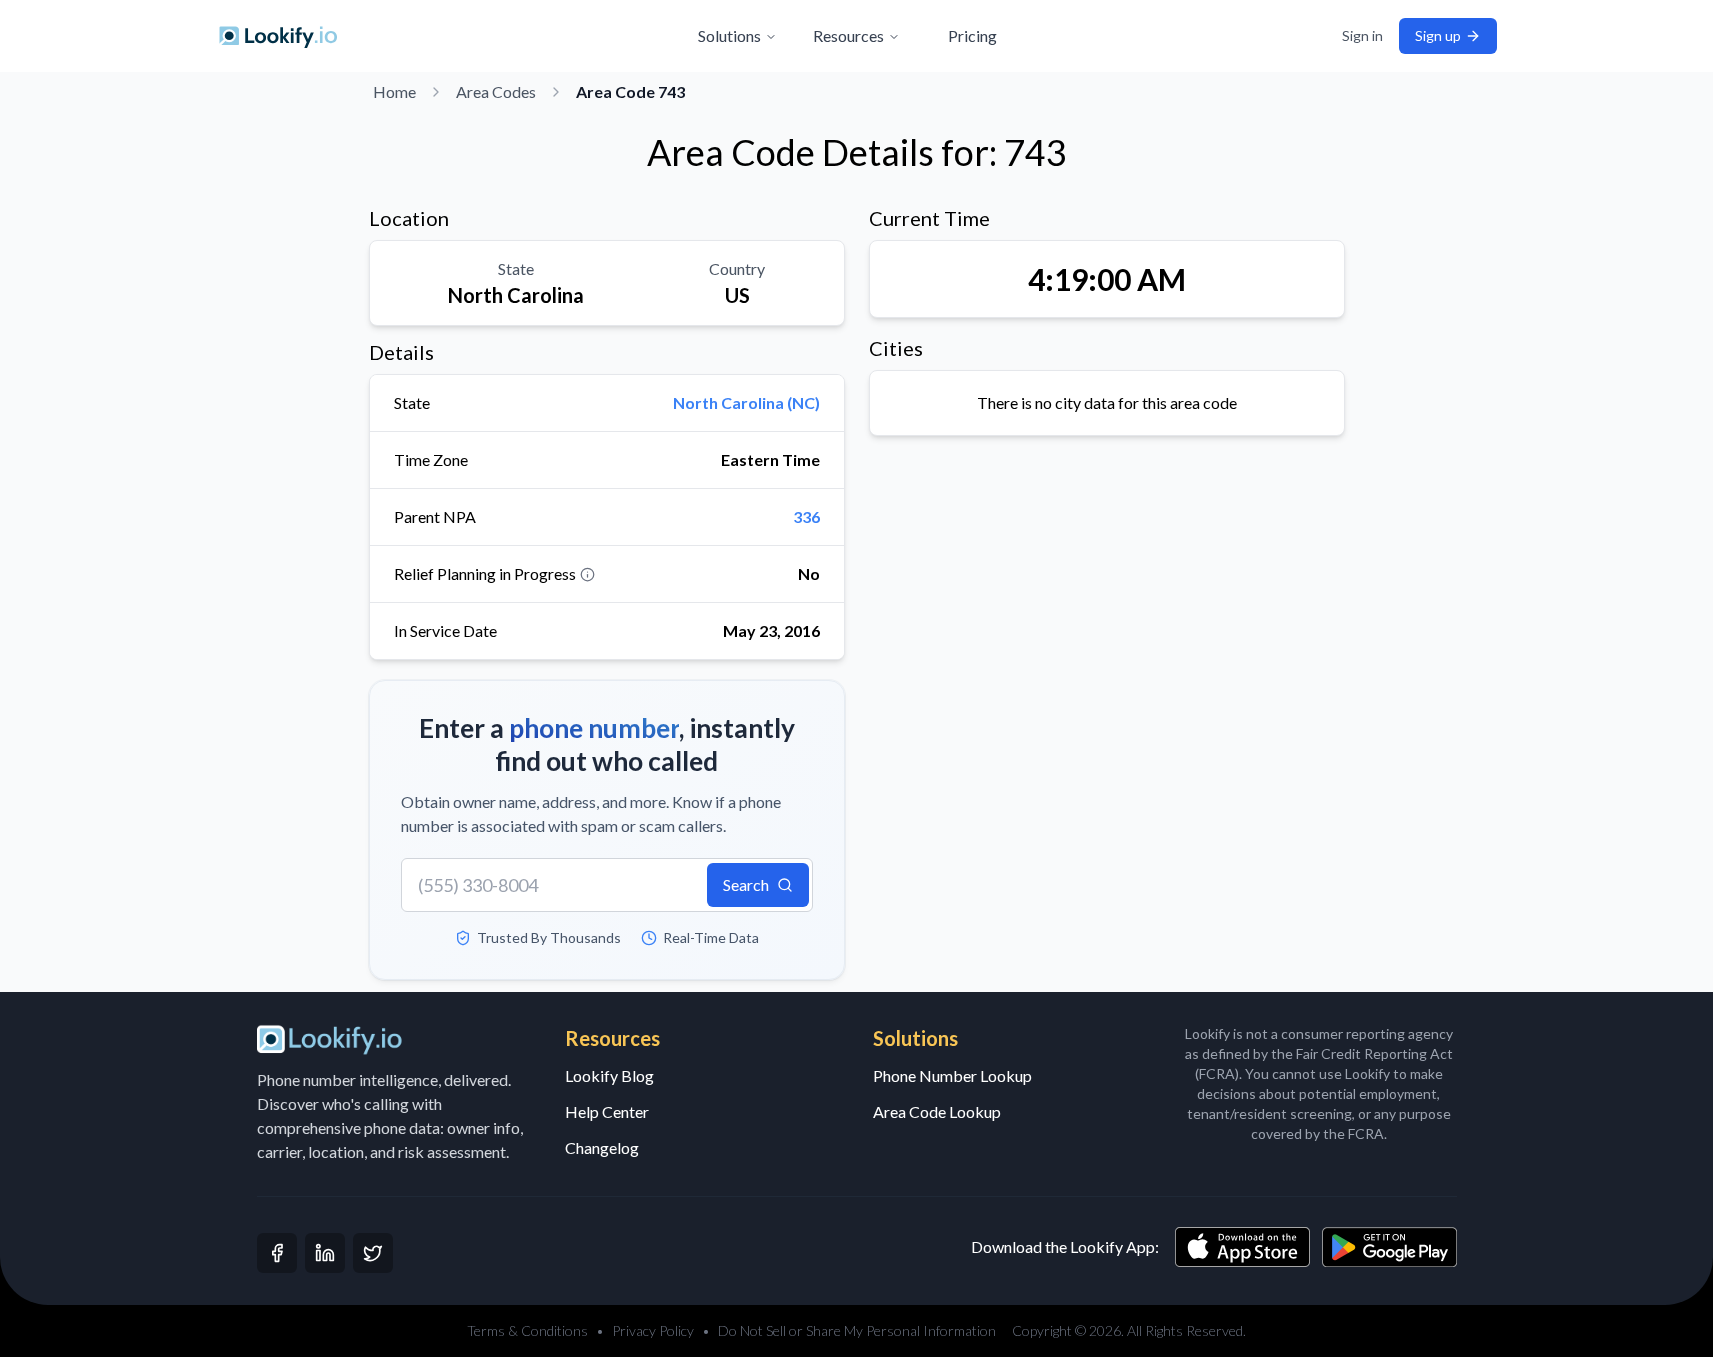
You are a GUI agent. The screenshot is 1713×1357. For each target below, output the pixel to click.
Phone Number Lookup (952, 1075)
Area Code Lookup (937, 1111)
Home (394, 91)
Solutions (729, 35)
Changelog (602, 1147)
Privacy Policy (653, 1330)
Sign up (1438, 35)
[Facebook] (277, 1253)
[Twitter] (373, 1253)
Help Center (607, 1111)
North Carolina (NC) (746, 402)
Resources (848, 35)
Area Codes (496, 91)
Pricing (972, 35)
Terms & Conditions (527, 1330)
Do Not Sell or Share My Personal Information (857, 1330)
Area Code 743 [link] (630, 91)
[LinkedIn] (325, 1253)
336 (806, 516)
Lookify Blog (609, 1075)
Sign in (1362, 35)
